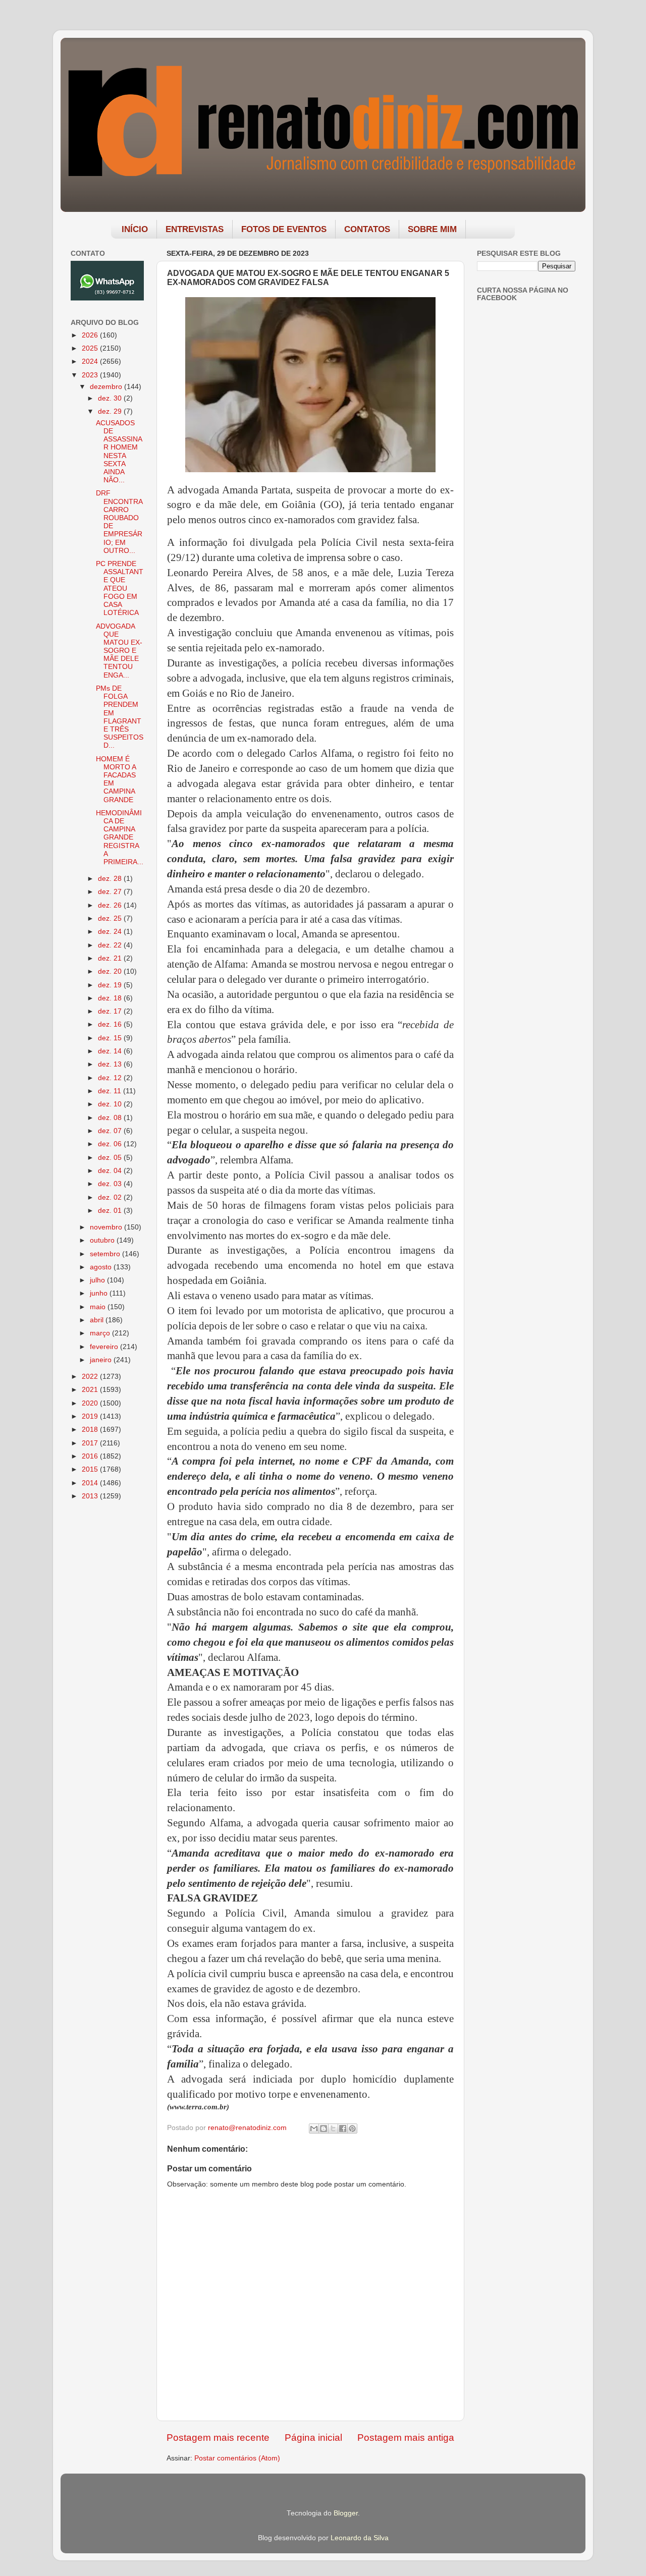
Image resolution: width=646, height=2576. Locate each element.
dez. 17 (111, 1011)
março (101, 1333)
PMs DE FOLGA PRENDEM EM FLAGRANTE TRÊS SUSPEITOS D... (120, 717)
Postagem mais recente (218, 2438)
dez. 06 (111, 1144)
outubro (103, 1240)
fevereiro (105, 1347)
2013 (91, 1496)
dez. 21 (111, 958)
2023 (91, 375)
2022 (91, 1377)
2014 (91, 1483)
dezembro (107, 387)
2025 (91, 348)
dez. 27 (111, 892)
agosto (102, 1267)
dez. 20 (111, 971)
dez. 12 (111, 1078)
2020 (91, 1403)
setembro (106, 1254)
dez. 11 (111, 1091)
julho (98, 1280)
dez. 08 (111, 1118)
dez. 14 (111, 1051)
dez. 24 (111, 932)
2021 (91, 1390)
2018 (91, 1430)
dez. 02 (111, 1197)
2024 (91, 361)
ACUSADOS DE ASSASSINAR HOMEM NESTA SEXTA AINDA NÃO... (119, 452)
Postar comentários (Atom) (237, 2458)
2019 (91, 1416)
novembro (107, 1227)
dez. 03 (111, 1184)
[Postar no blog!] (324, 2129)
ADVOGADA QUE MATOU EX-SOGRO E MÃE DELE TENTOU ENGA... (119, 651)
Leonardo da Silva (360, 2538)
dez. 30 (111, 398)
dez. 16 (111, 1024)
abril (98, 1320)
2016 (91, 1456)
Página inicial (313, 2438)
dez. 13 (111, 1064)
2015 (91, 1469)
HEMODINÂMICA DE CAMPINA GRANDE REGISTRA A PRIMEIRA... (120, 837)
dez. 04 (111, 1171)
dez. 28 (111, 879)
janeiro (102, 1360)
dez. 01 (111, 1211)
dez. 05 (111, 1158)
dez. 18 (111, 998)
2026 (91, 335)
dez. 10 (111, 1104)
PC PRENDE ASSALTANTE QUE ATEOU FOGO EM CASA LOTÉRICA (120, 588)
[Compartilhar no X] (333, 2129)
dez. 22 (111, 945)
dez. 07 (111, 1131)
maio (99, 1307)
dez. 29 (111, 411)
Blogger (346, 2513)
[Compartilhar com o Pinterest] (352, 2129)
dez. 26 (111, 905)
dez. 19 (111, 985)
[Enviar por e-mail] (314, 2129)
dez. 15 (111, 1038)
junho (100, 1293)
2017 (91, 1443)
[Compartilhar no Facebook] (343, 2129)
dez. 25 (111, 918)
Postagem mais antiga (406, 2438)
